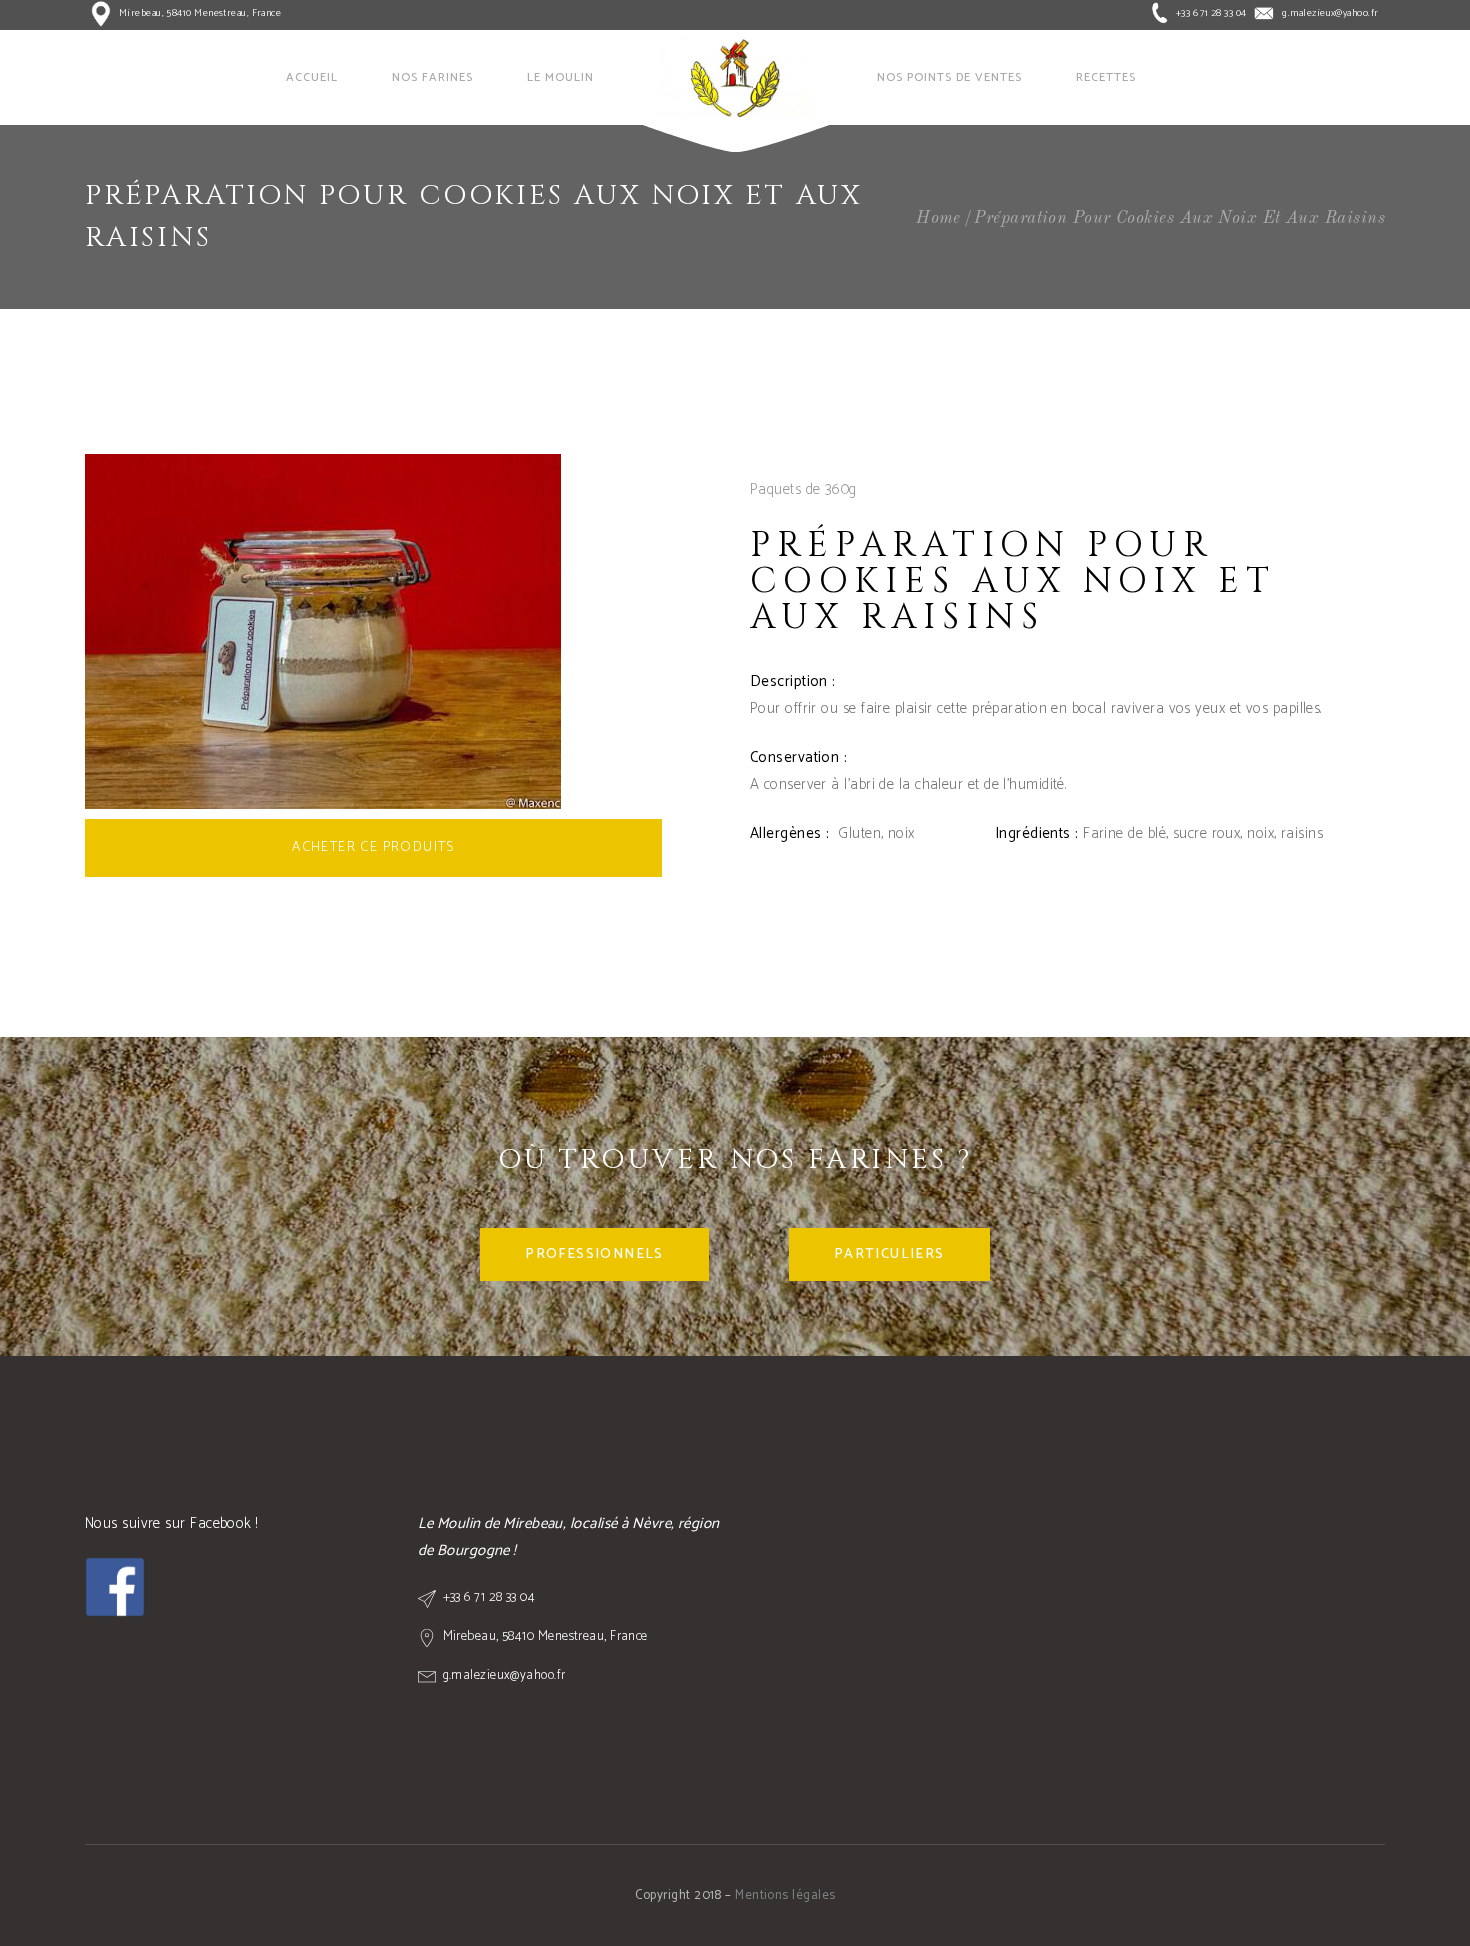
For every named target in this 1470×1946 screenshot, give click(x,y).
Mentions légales (785, 1895)
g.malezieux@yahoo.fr (1330, 13)
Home (938, 218)
